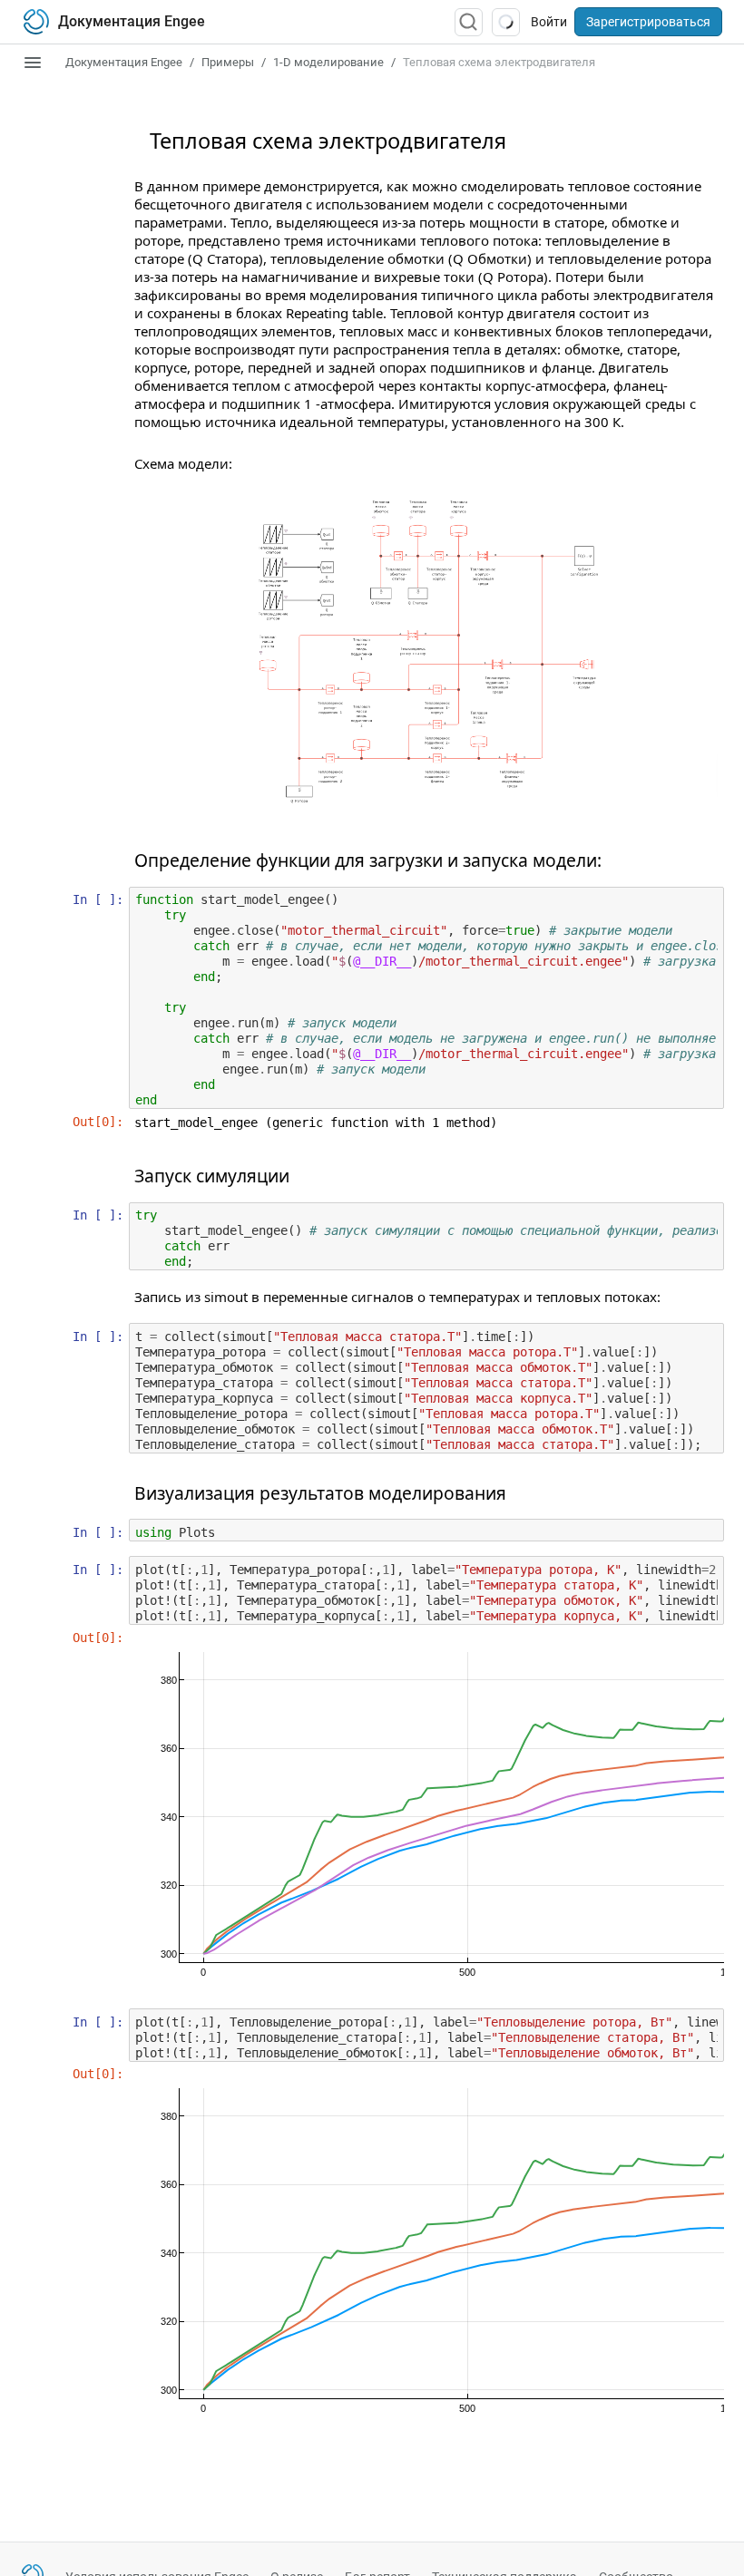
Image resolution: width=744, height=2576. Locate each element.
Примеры (228, 62)
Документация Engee (124, 62)
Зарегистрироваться (648, 22)
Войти (549, 22)
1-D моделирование (328, 62)
